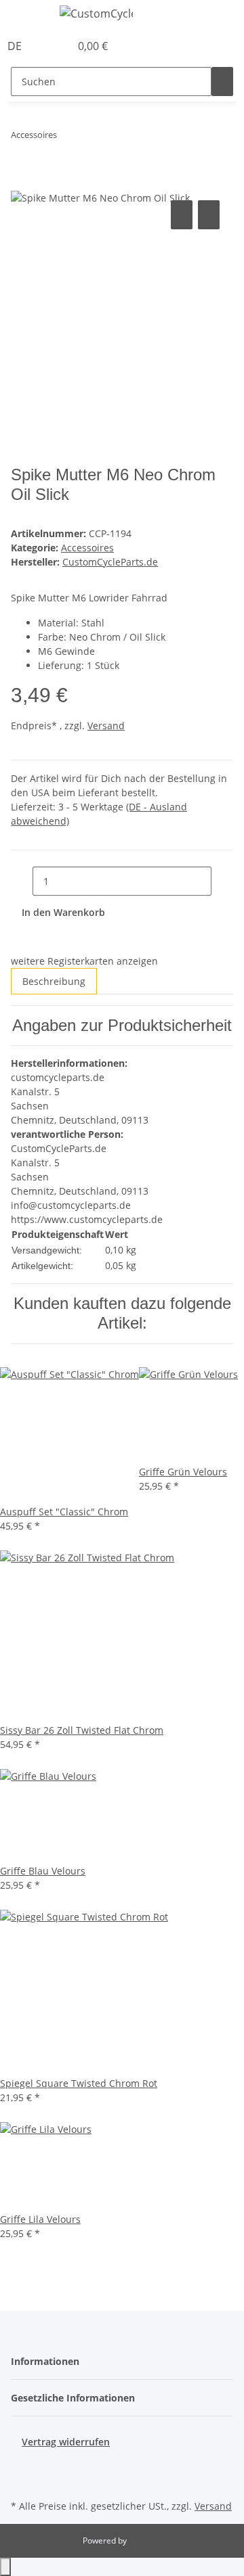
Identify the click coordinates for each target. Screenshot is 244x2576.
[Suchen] (222, 82)
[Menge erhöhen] (222, 881)
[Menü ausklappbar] (28, 16)
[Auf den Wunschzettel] (209, 215)
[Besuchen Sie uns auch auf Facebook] (22, 2464)
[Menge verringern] (22, 881)
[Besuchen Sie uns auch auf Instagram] (22, 2481)
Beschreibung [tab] (54, 981)
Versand (106, 726)
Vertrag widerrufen (66, 2442)
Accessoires (87, 548)
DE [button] (16, 46)
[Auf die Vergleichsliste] (182, 215)
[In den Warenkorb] (22, 182)
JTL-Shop (145, 2540)
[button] (45, 46)
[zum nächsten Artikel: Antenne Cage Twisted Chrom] (92, 138)
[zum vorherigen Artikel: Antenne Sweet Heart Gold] (68, 138)
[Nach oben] (5, 2567)
